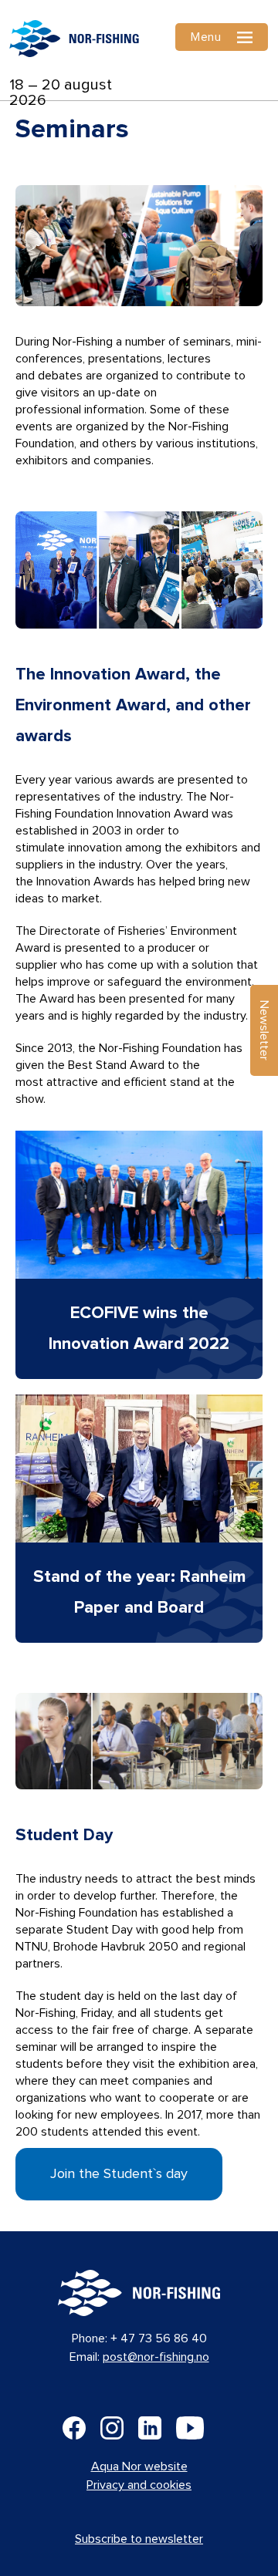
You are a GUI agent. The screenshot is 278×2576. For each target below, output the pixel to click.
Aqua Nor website (139, 2466)
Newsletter (264, 1030)
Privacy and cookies (139, 2485)
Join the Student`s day (119, 2174)
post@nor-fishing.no (156, 2357)
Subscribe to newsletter (139, 2539)
